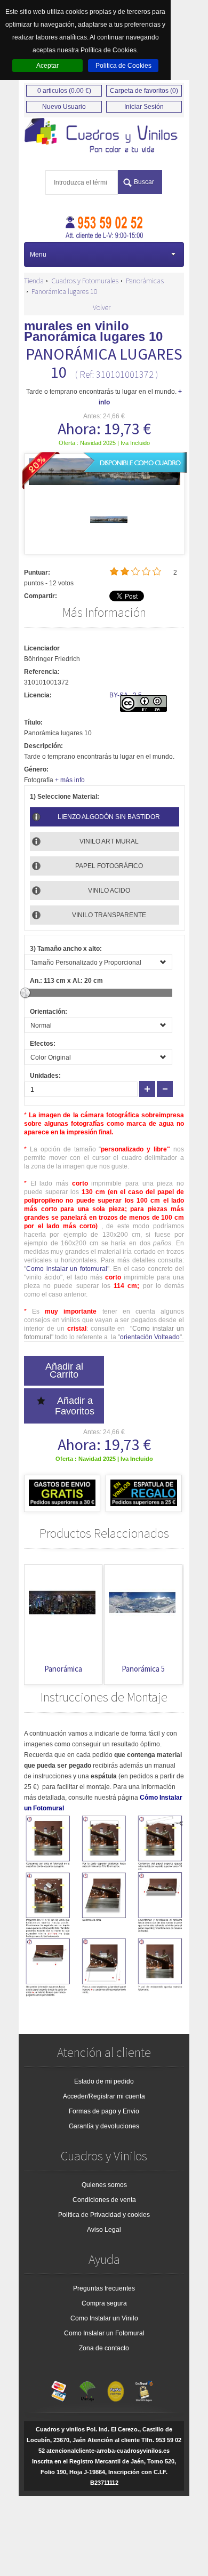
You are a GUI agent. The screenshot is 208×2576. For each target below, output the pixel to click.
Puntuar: (37, 573)
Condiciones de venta (104, 2200)
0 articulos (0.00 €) (64, 91)
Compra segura (104, 2303)
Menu (38, 255)
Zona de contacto (104, 2348)
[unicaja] (87, 2389)
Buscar (144, 182)
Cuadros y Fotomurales (85, 281)
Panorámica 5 (143, 1669)
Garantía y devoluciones (104, 2126)
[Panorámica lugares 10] (109, 536)
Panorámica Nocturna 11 (63, 1674)
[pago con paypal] (116, 2389)
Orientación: (49, 1012)
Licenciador (42, 648)
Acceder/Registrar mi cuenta (104, 2096)
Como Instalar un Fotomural (104, 2333)
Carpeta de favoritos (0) (144, 91)
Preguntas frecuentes (104, 2288)
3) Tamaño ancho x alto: (66, 949)
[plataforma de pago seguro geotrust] (144, 2389)
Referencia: (42, 672)
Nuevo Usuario (64, 107)
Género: (36, 769)
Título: (33, 722)
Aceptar (47, 66)
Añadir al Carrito (64, 1370)
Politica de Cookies (123, 66)
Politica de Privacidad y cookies (104, 2215)
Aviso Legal (104, 2230)
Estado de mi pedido (104, 2081)
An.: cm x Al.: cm (66, 981)
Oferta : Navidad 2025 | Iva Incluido (104, 443)
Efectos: (43, 1044)
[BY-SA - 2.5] (143, 710)
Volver (102, 307)
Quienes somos (104, 2185)
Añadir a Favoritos (75, 1406)
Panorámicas (145, 281)
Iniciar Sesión (144, 107)
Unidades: (45, 1076)
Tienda (34, 281)
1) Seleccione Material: (65, 797)
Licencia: (38, 695)
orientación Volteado (150, 1337)
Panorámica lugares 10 (65, 291)
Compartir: (41, 596)
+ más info (70, 780)
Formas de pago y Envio (104, 2111)
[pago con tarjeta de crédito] (59, 2389)
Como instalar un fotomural (67, 1269)
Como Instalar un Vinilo (104, 2318)
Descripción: (43, 746)
